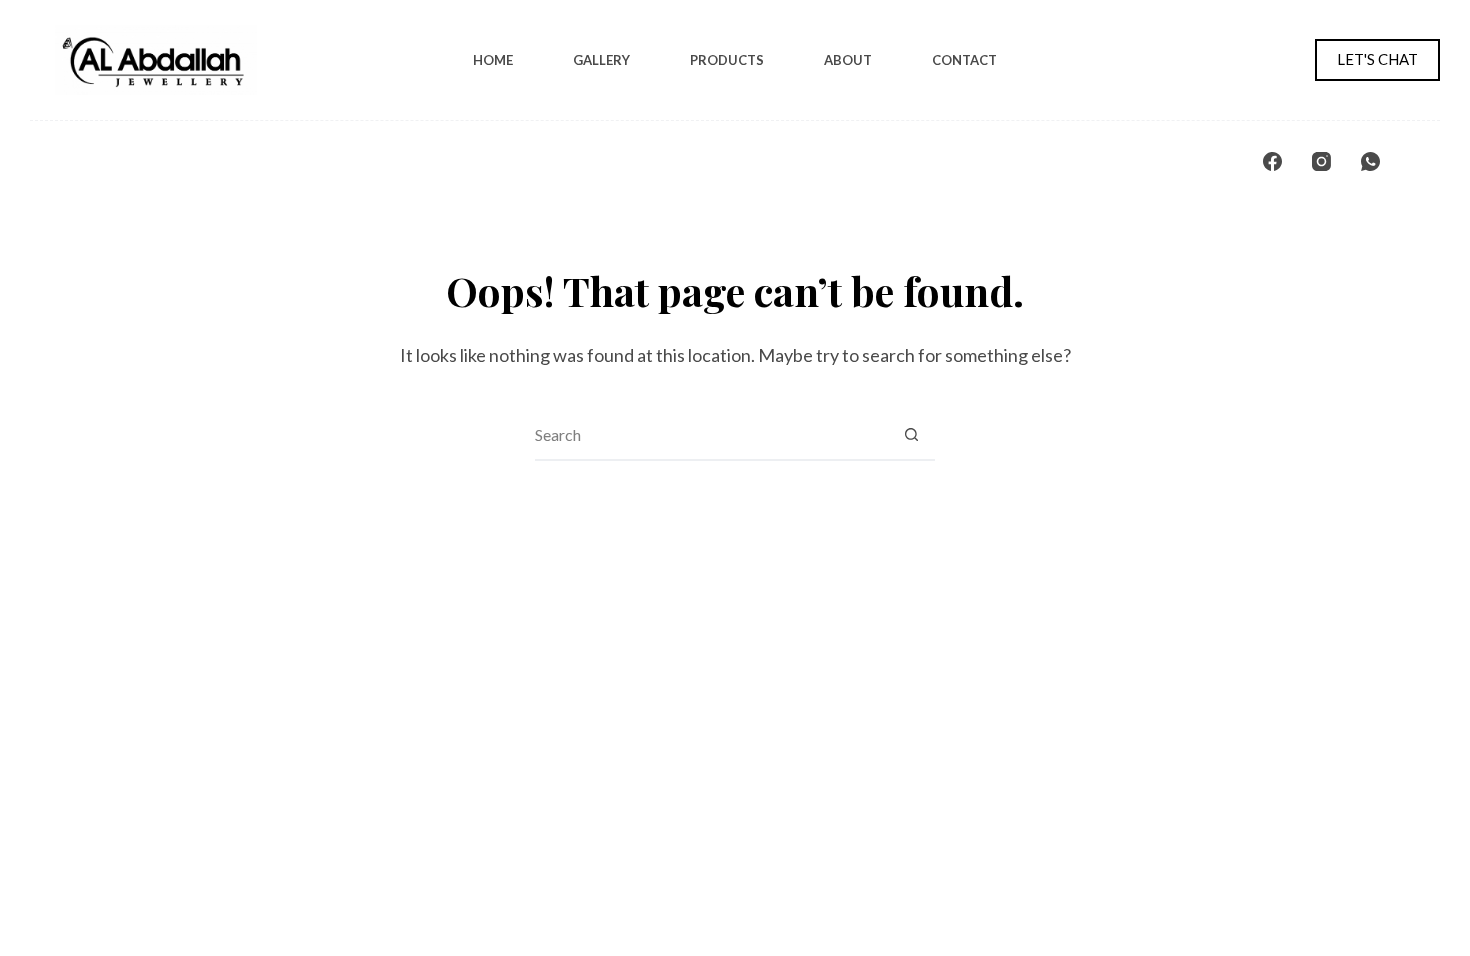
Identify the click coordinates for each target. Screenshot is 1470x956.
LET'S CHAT (1377, 59)
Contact (964, 60)
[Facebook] (1272, 161)
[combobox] (711, 435)
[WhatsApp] (1370, 161)
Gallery (601, 60)
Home (493, 60)
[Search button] (911, 435)
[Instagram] (1321, 161)
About (848, 60)
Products (727, 60)
